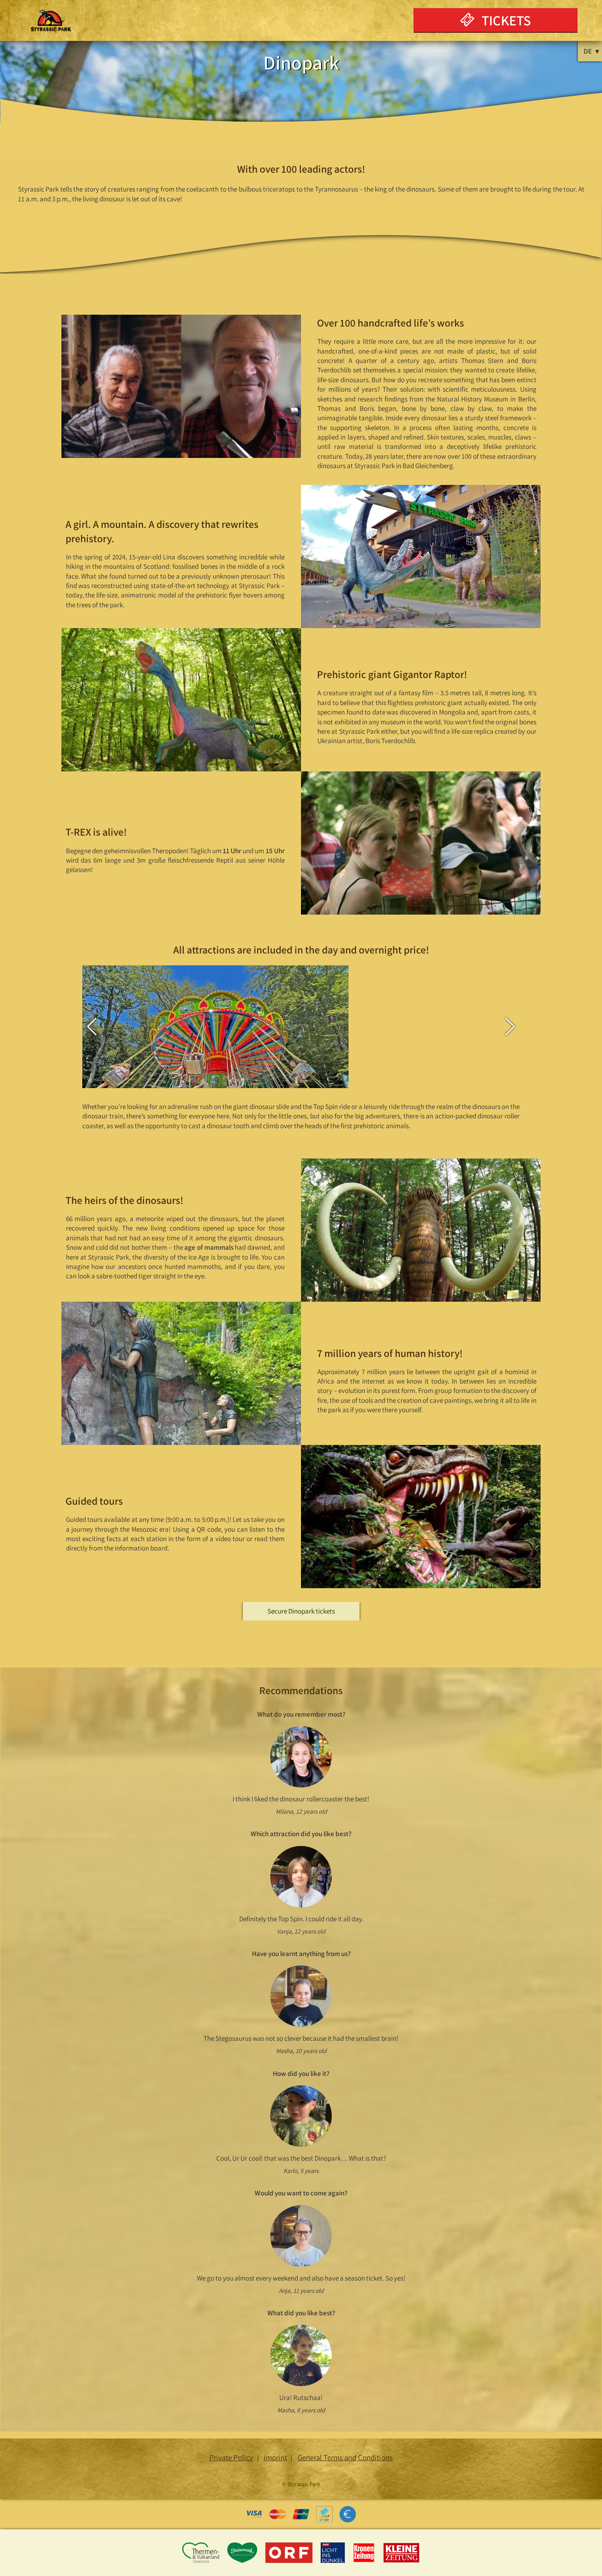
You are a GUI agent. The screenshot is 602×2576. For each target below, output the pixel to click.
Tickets (505, 20)
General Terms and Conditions (345, 2457)
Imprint (275, 2457)
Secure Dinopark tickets (301, 1611)
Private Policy (231, 2457)
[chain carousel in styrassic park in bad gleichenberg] (215, 1065)
